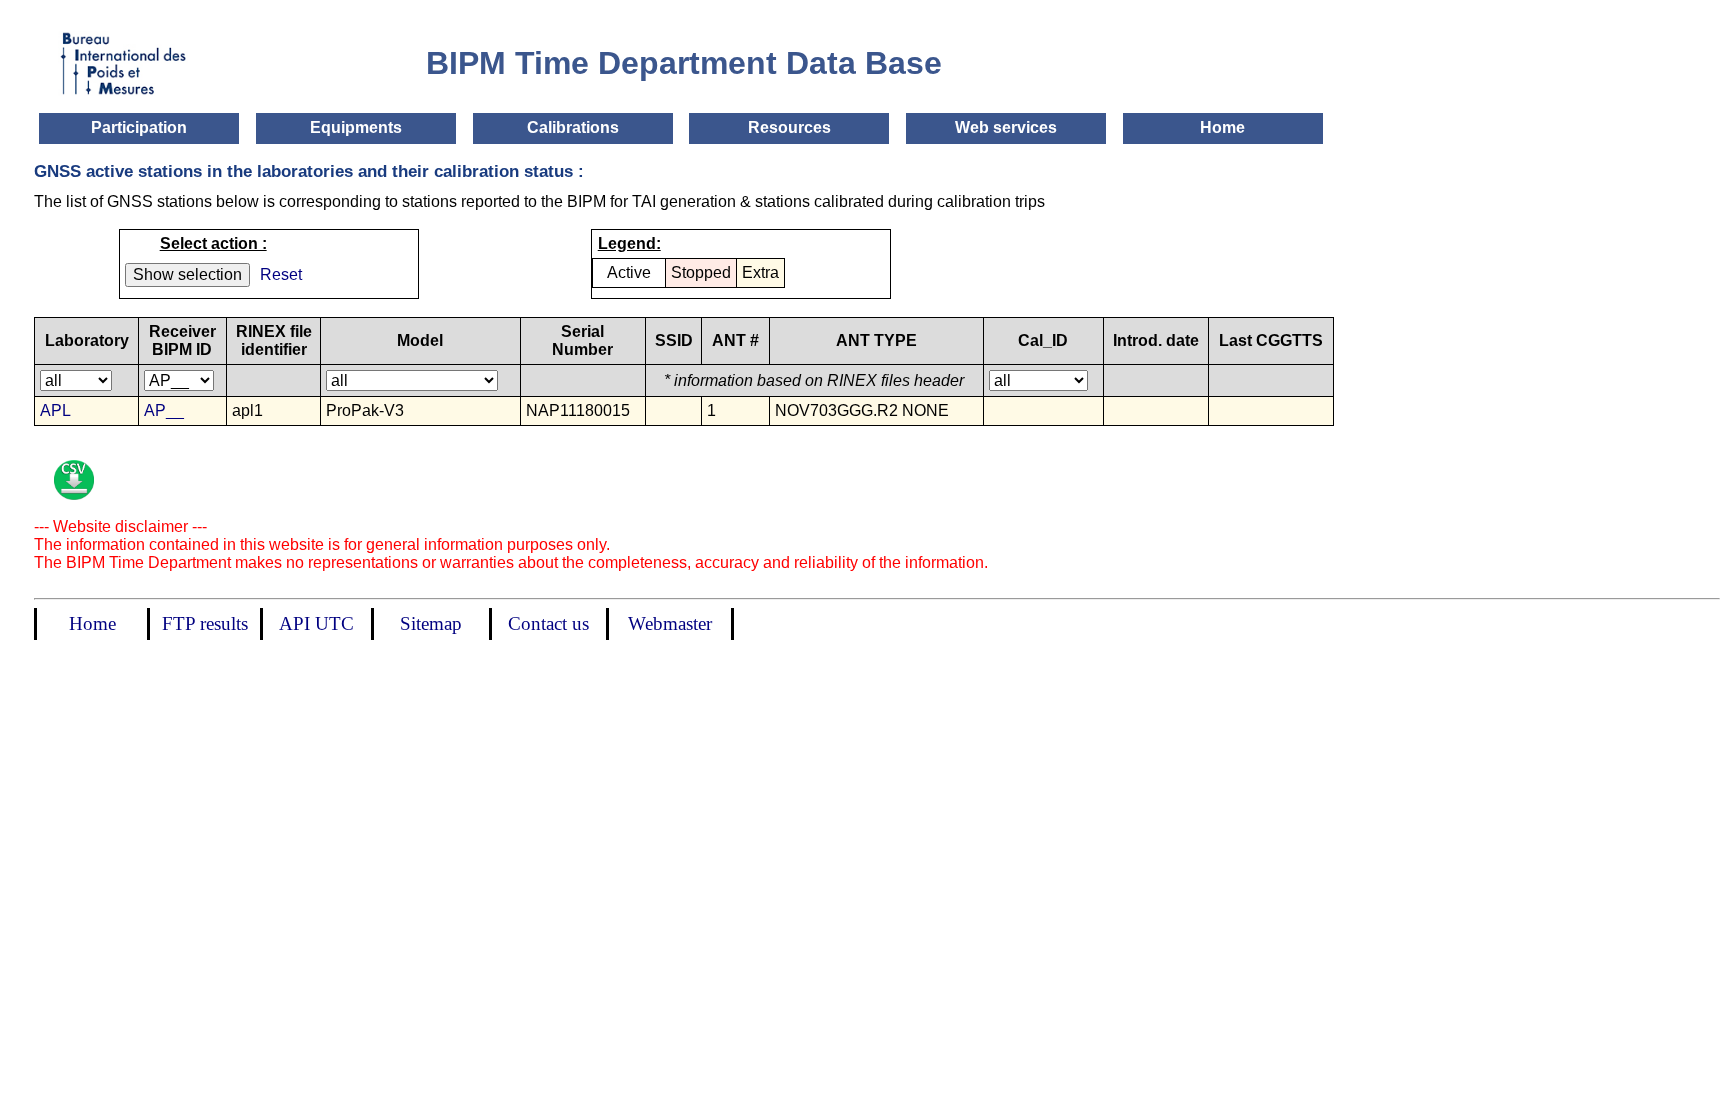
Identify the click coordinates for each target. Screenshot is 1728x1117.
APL (55, 410)
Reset (281, 274)
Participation (139, 127)
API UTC (316, 623)
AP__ (164, 410)
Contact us (548, 623)
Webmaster (670, 623)
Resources (789, 127)
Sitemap (431, 623)
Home (1222, 127)
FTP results (205, 623)
